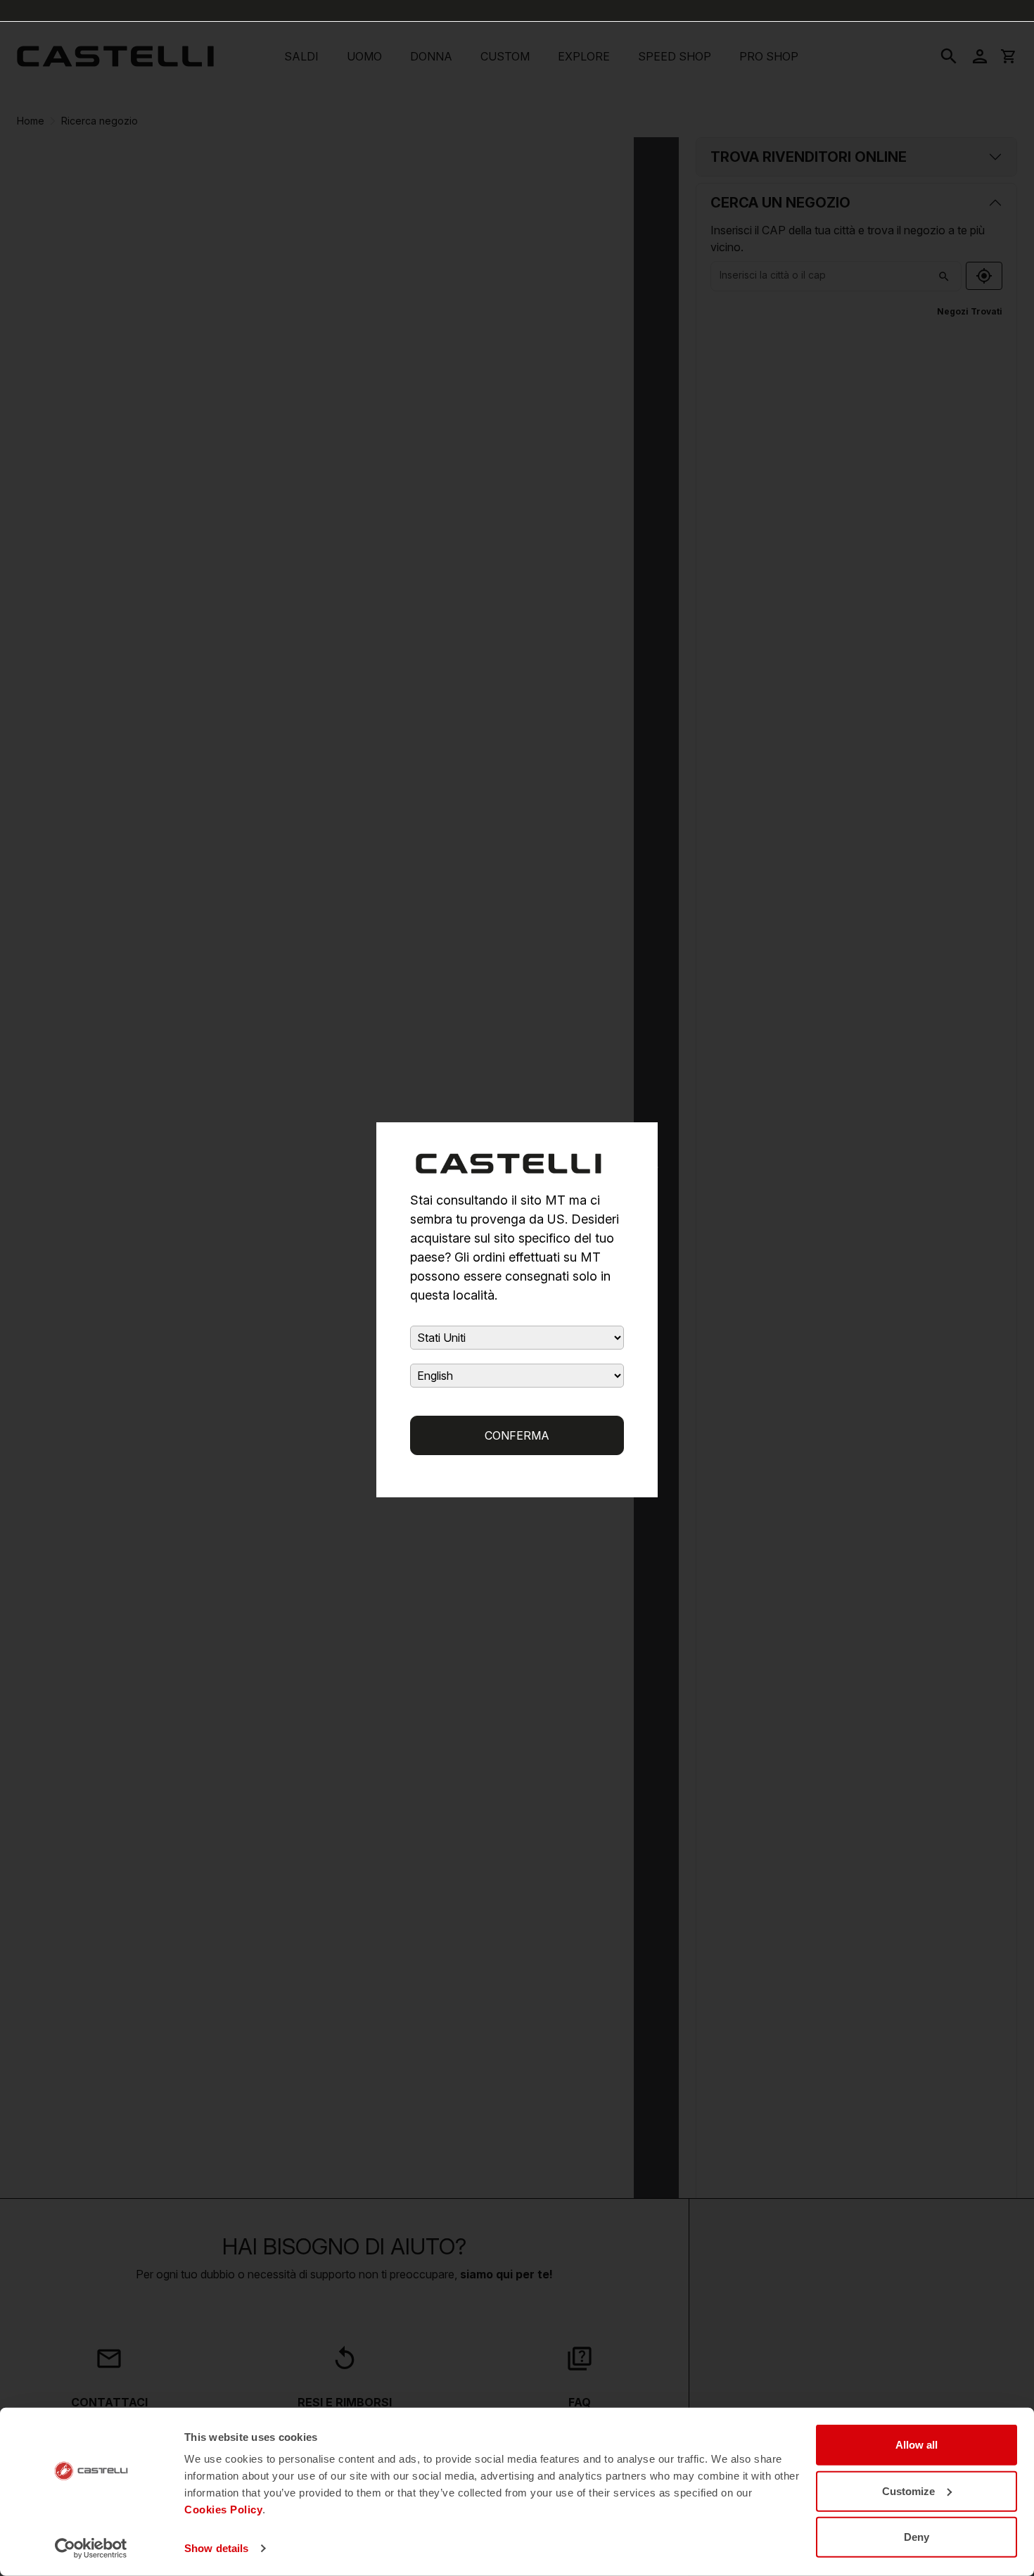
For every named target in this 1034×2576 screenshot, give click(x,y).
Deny (917, 2537)
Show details (216, 2548)
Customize (908, 2491)
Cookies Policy (223, 2510)
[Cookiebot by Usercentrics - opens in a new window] (91, 2549)
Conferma (517, 1435)
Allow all (917, 2445)
